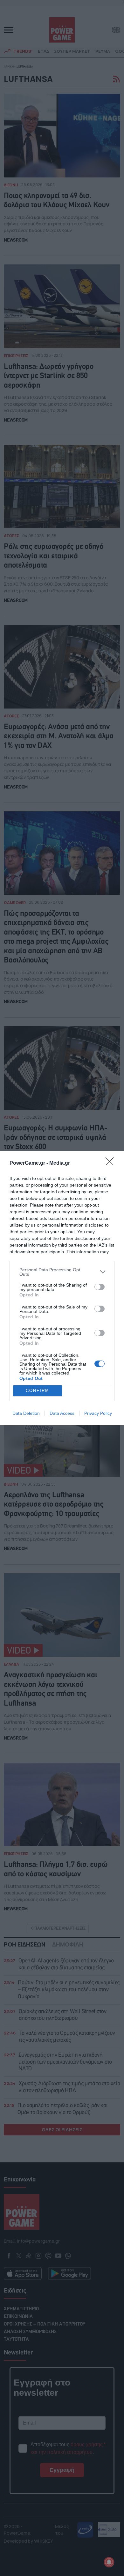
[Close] (112, 1163)
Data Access (62, 1413)
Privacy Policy (98, 1413)
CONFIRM (38, 1391)
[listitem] (62, 1272)
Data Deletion (26, 1413)
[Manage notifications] (109, 2562)
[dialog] (62, 1288)
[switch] (100, 1287)
